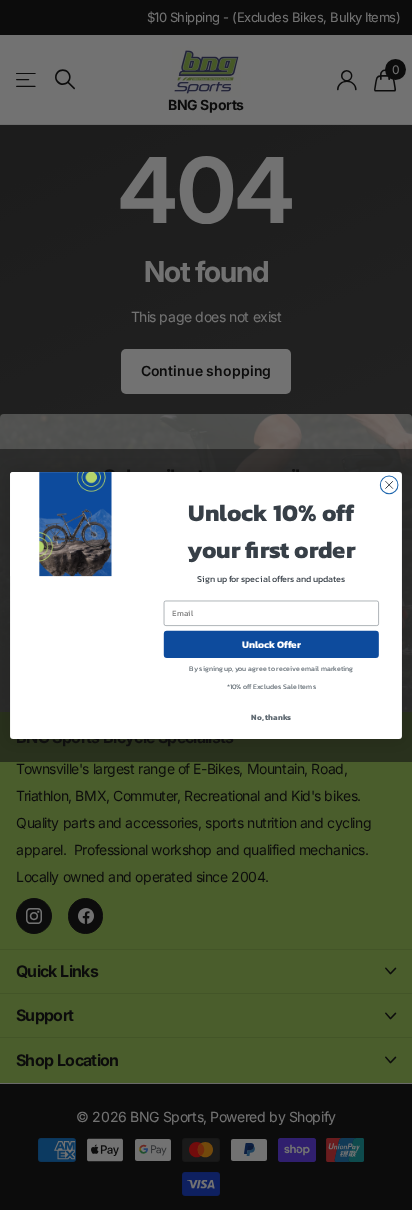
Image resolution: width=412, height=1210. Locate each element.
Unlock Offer (271, 643)
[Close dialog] (389, 485)
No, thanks (271, 716)
